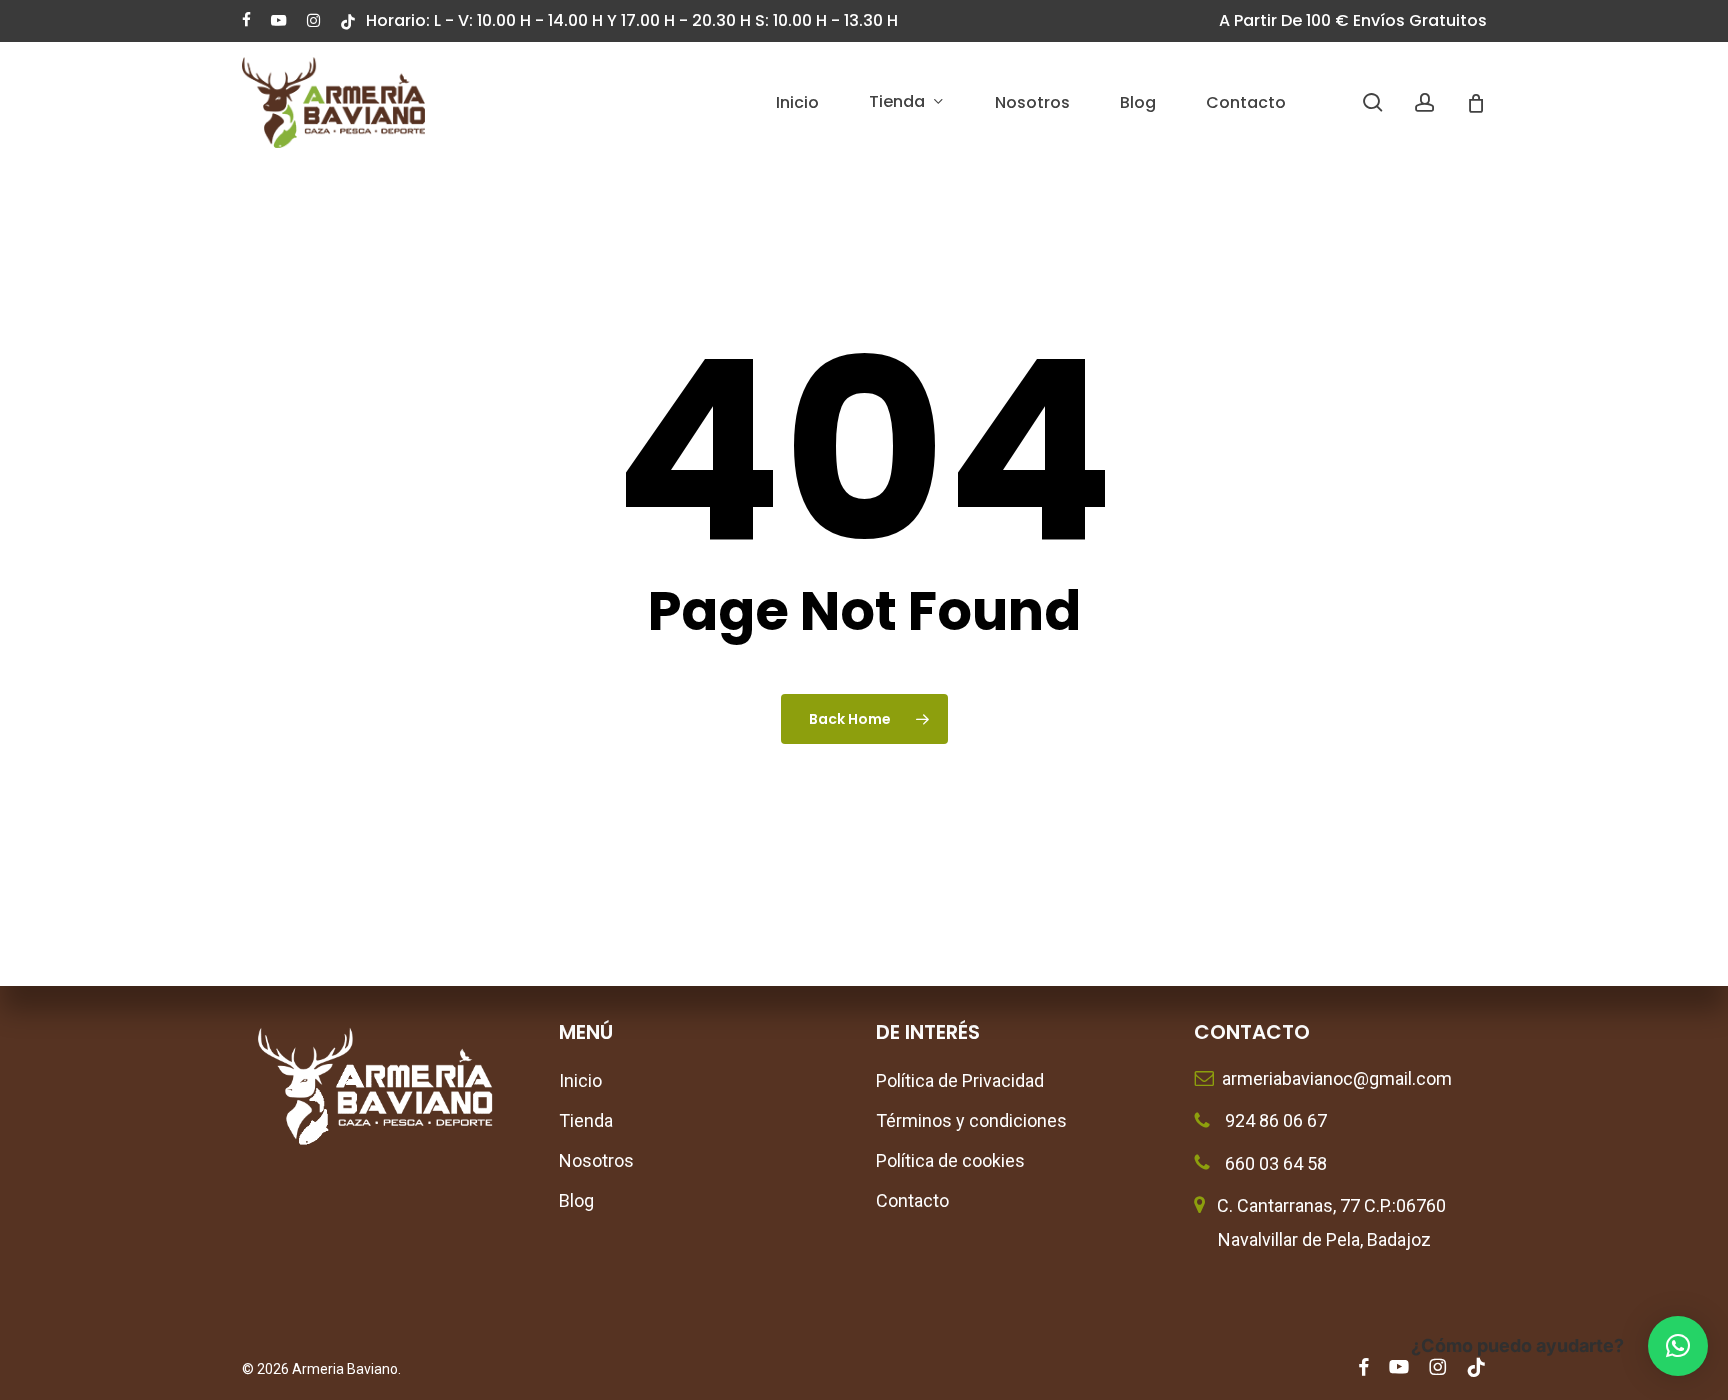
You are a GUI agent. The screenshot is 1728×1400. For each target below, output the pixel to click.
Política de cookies (950, 1160)
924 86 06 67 (1274, 1120)
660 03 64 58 (1274, 1163)
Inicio (580, 1080)
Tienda (586, 1120)
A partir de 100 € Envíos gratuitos (1353, 20)
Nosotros (596, 1160)
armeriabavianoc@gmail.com (1333, 1078)
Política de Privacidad (960, 1080)
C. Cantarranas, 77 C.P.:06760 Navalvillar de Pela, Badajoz (1320, 1222)
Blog (576, 1200)
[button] (1678, 1346)
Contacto (912, 1200)
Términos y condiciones (971, 1120)
